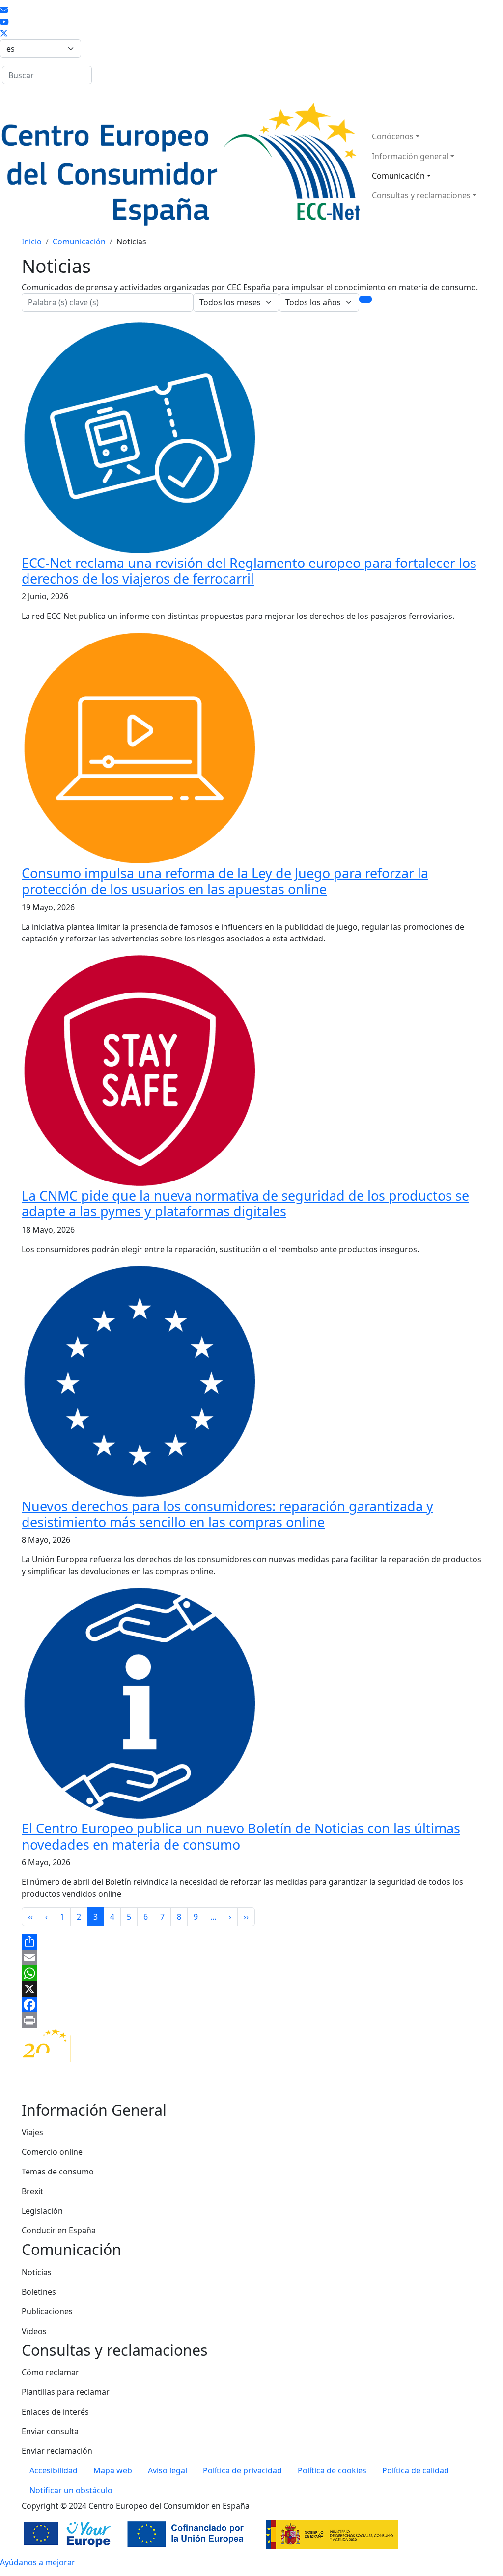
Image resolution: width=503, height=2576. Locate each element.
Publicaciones (47, 2311)
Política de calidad (416, 2470)
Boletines (39, 2292)
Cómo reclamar (50, 2372)
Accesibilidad (54, 2470)
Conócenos (393, 136)
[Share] (251, 1942)
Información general (410, 156)
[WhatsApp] (251, 1973)
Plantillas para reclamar (66, 2392)
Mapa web (113, 2470)
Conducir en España (59, 2230)
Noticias (37, 2272)
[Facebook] (251, 2005)
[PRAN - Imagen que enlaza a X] (4, 33)
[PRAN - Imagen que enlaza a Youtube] (4, 22)
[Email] (251, 1958)
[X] (251, 1989)
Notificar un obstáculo (71, 2490)
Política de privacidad (242, 2470)
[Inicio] (180, 166)
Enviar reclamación (57, 2451)
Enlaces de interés (55, 2412)
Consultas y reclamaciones (421, 195)
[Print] (251, 2020)
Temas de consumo (58, 2172)
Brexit (32, 2191)
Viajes (32, 2132)
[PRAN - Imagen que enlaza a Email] (4, 10)
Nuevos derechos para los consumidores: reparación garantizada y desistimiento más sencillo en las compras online (227, 1514)
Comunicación (398, 176)
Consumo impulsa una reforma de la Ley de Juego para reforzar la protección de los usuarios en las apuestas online (225, 881)
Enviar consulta (50, 2431)
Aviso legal (168, 2470)
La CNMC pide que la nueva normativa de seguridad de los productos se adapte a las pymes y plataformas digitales (245, 1203)
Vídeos (34, 2331)
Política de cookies (332, 2470)
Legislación (42, 2211)
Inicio (32, 241)
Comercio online (52, 2152)
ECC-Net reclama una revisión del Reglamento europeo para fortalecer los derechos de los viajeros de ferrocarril (249, 571)
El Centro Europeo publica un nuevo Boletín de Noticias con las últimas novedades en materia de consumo (241, 1836)
